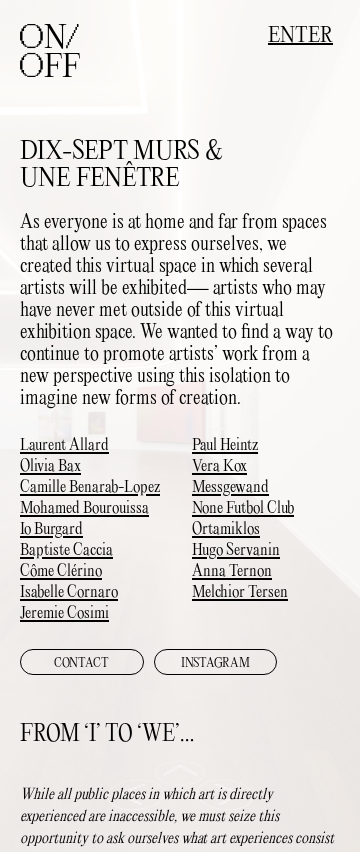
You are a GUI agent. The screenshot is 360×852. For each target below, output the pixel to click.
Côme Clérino (61, 572)
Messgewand (230, 488)
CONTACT (81, 663)
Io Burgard (51, 530)
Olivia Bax (50, 467)
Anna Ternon (232, 572)
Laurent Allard (64, 446)
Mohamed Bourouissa (84, 509)
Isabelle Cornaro (69, 593)
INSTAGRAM (215, 663)
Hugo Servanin (236, 551)
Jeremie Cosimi (64, 614)
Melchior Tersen (240, 593)
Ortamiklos (226, 530)
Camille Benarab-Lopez (90, 488)
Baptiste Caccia (66, 551)
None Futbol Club (243, 509)
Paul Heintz (225, 446)
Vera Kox (219, 467)
